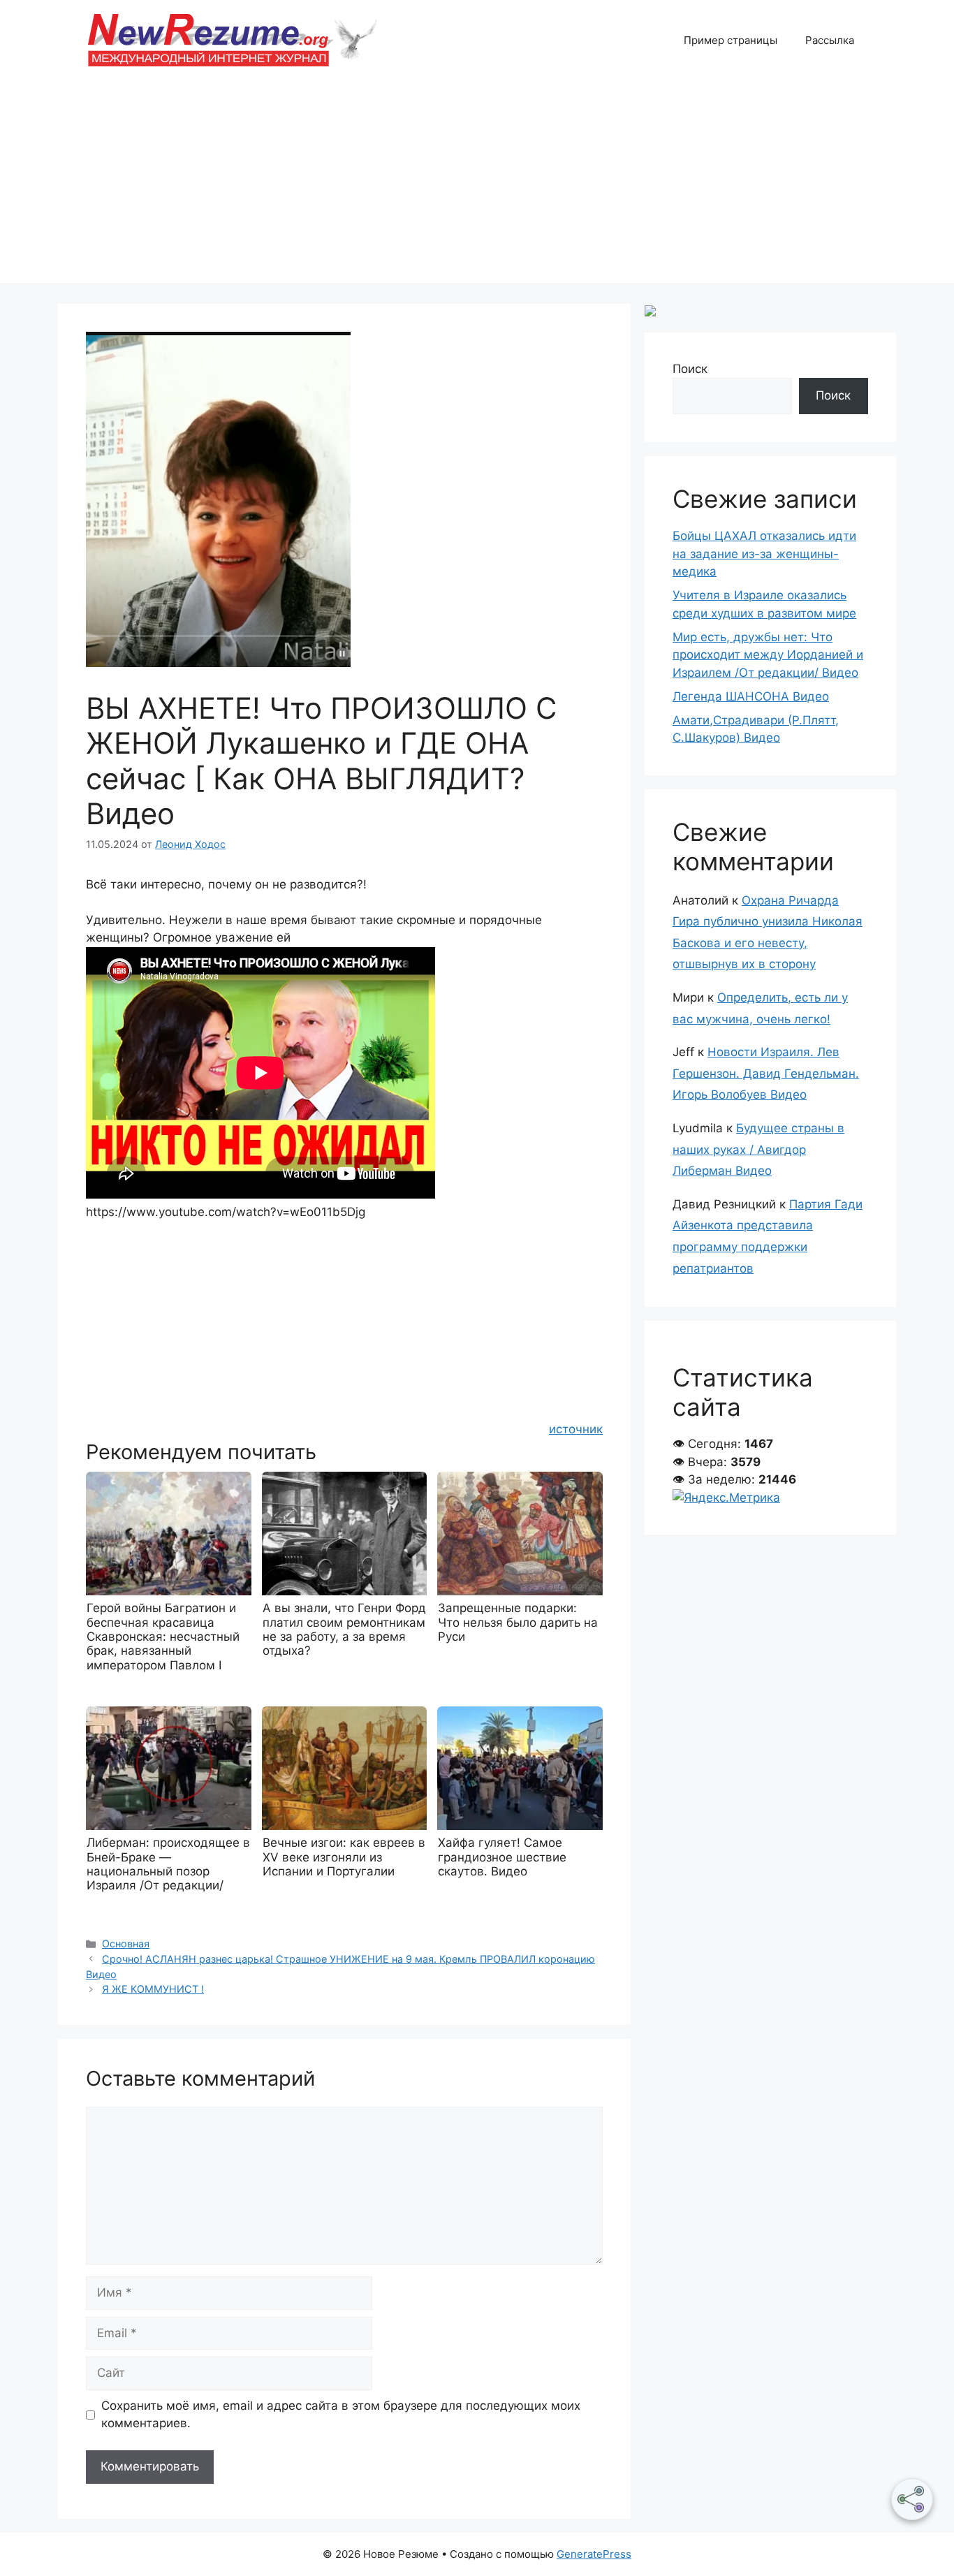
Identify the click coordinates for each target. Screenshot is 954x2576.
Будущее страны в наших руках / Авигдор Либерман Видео (758, 1149)
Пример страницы (731, 40)
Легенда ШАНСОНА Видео (751, 696)
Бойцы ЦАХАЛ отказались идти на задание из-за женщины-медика (764, 554)
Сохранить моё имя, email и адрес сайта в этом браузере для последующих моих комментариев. (341, 2415)
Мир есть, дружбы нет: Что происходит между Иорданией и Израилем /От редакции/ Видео (768, 655)
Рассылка (830, 40)
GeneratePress (594, 2554)
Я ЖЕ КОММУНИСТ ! (153, 1989)
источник (576, 1429)
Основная (126, 1944)
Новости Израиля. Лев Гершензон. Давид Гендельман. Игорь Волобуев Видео (766, 1073)
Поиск (690, 369)
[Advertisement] (477, 185)
